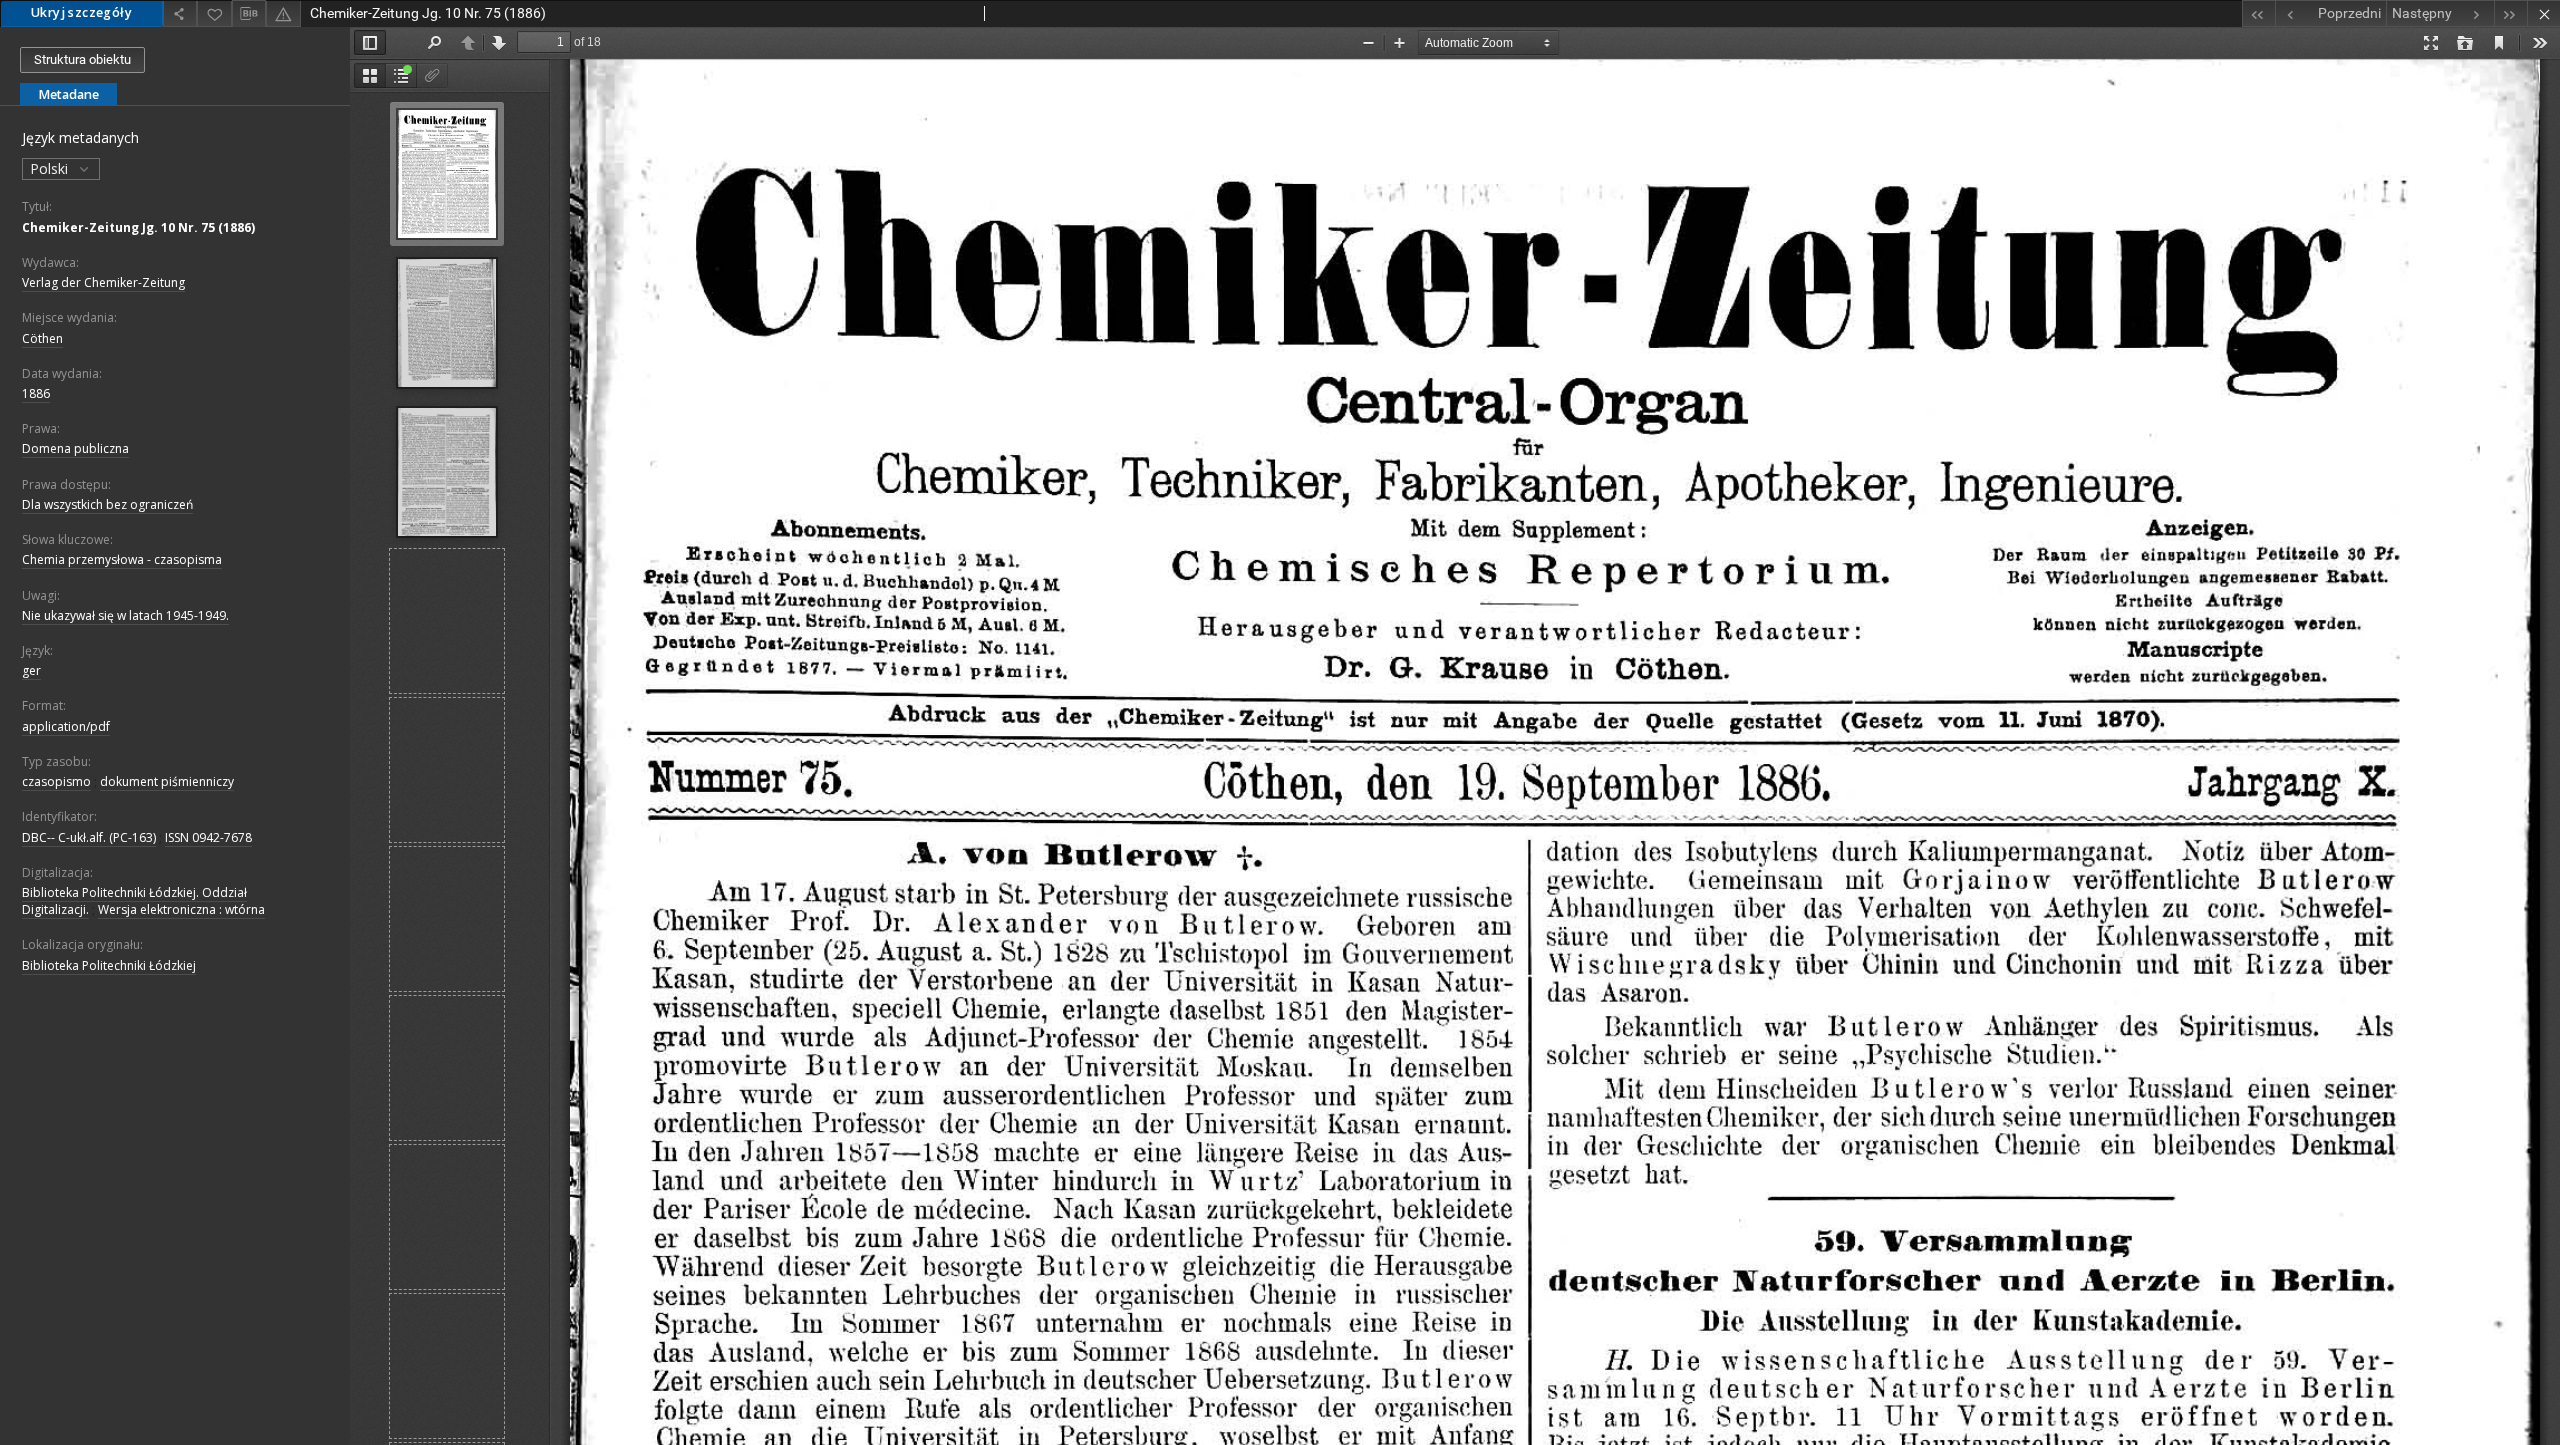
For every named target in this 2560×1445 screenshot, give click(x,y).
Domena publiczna (75, 448)
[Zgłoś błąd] (283, 13)
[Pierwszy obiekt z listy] (2258, 13)
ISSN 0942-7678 (208, 837)
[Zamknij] (2543, 13)
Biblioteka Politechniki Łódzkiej (109, 965)
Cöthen (42, 338)
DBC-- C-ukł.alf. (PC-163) (89, 837)
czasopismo (56, 781)
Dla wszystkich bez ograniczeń (107, 504)
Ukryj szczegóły (81, 12)
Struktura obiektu (82, 59)
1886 (36, 393)
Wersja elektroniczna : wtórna (181, 909)
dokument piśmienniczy (167, 781)
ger (31, 670)
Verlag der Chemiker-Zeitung (103, 282)
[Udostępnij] (180, 13)
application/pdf (66, 726)
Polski (51, 168)
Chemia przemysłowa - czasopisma (122, 559)
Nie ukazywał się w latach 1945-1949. (125, 615)
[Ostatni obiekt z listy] (2510, 13)
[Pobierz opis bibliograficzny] (249, 14)
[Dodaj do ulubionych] (214, 13)
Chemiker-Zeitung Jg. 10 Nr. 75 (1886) (138, 227)
